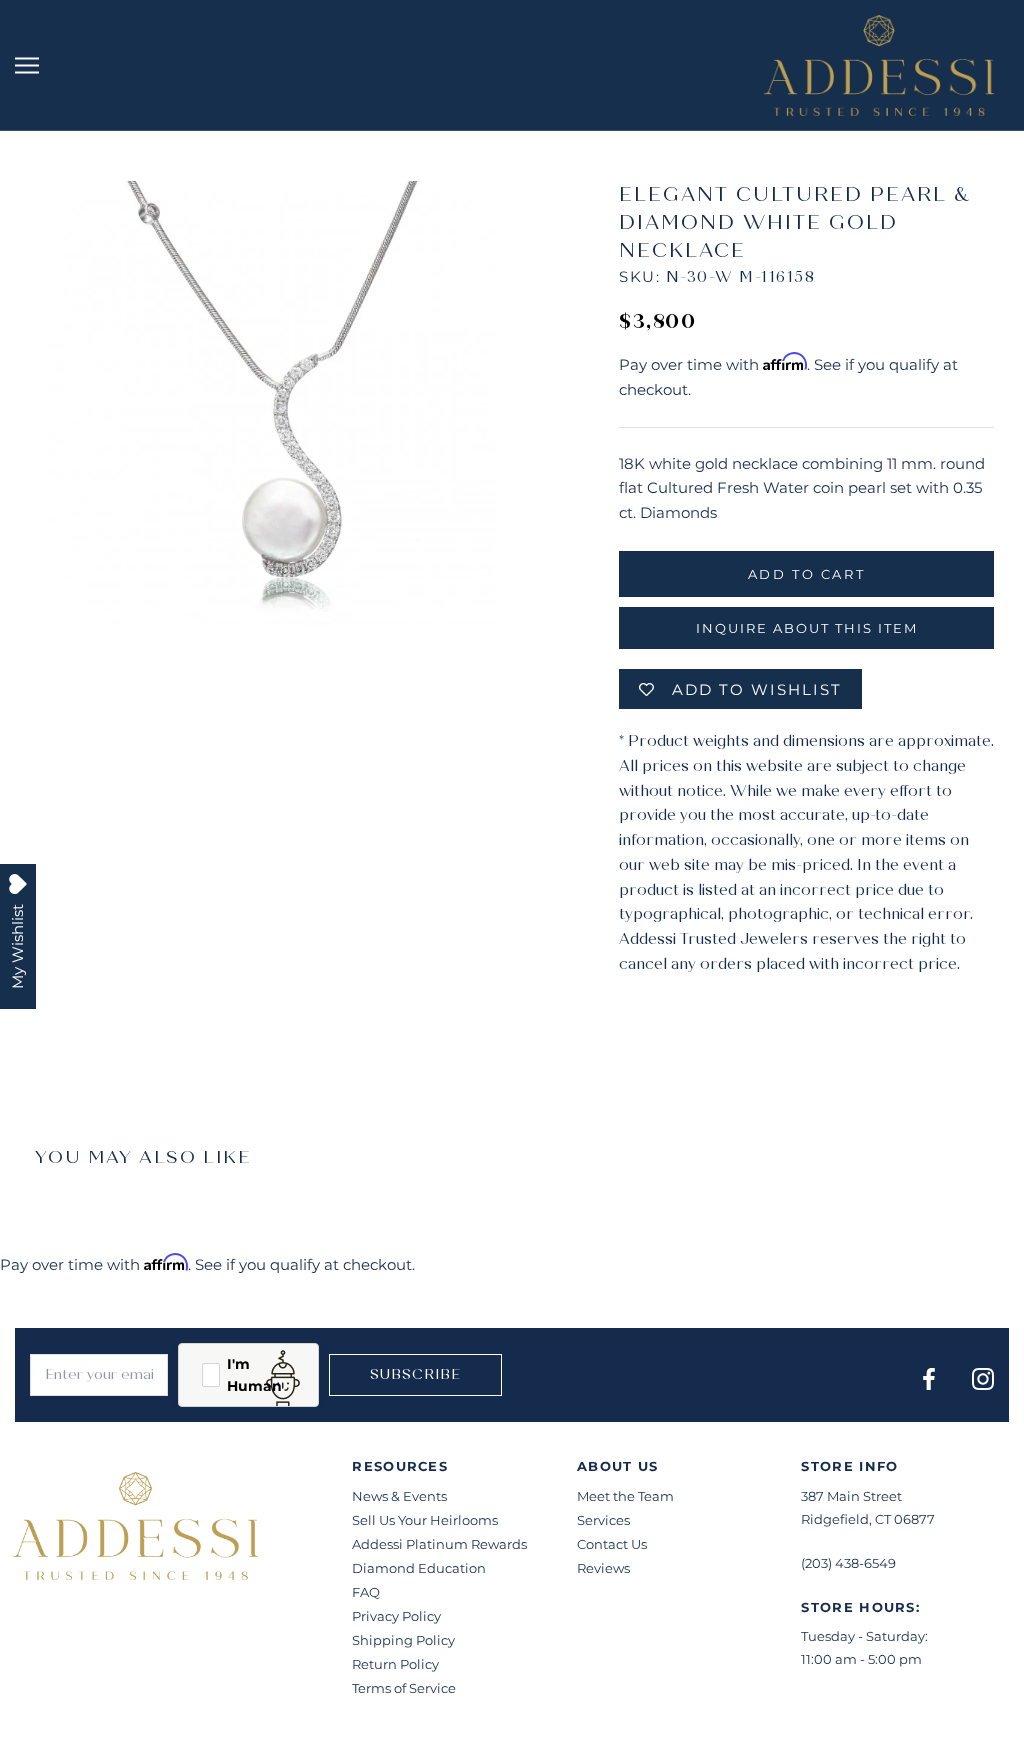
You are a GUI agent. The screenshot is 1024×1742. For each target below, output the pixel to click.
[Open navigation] (27, 66)
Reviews (603, 1568)
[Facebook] (929, 1378)
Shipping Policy (403, 1640)
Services (603, 1520)
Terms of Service (404, 1688)
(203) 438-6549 (848, 1563)
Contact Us (612, 1544)
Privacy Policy (396, 1616)
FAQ (366, 1592)
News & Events (399, 1496)
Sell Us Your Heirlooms (425, 1520)
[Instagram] (983, 1378)
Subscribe (415, 1374)
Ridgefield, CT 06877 (868, 1519)
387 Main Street (851, 1496)
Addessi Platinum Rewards (439, 1544)
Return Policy (395, 1664)
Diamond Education (419, 1568)
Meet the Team (625, 1496)
